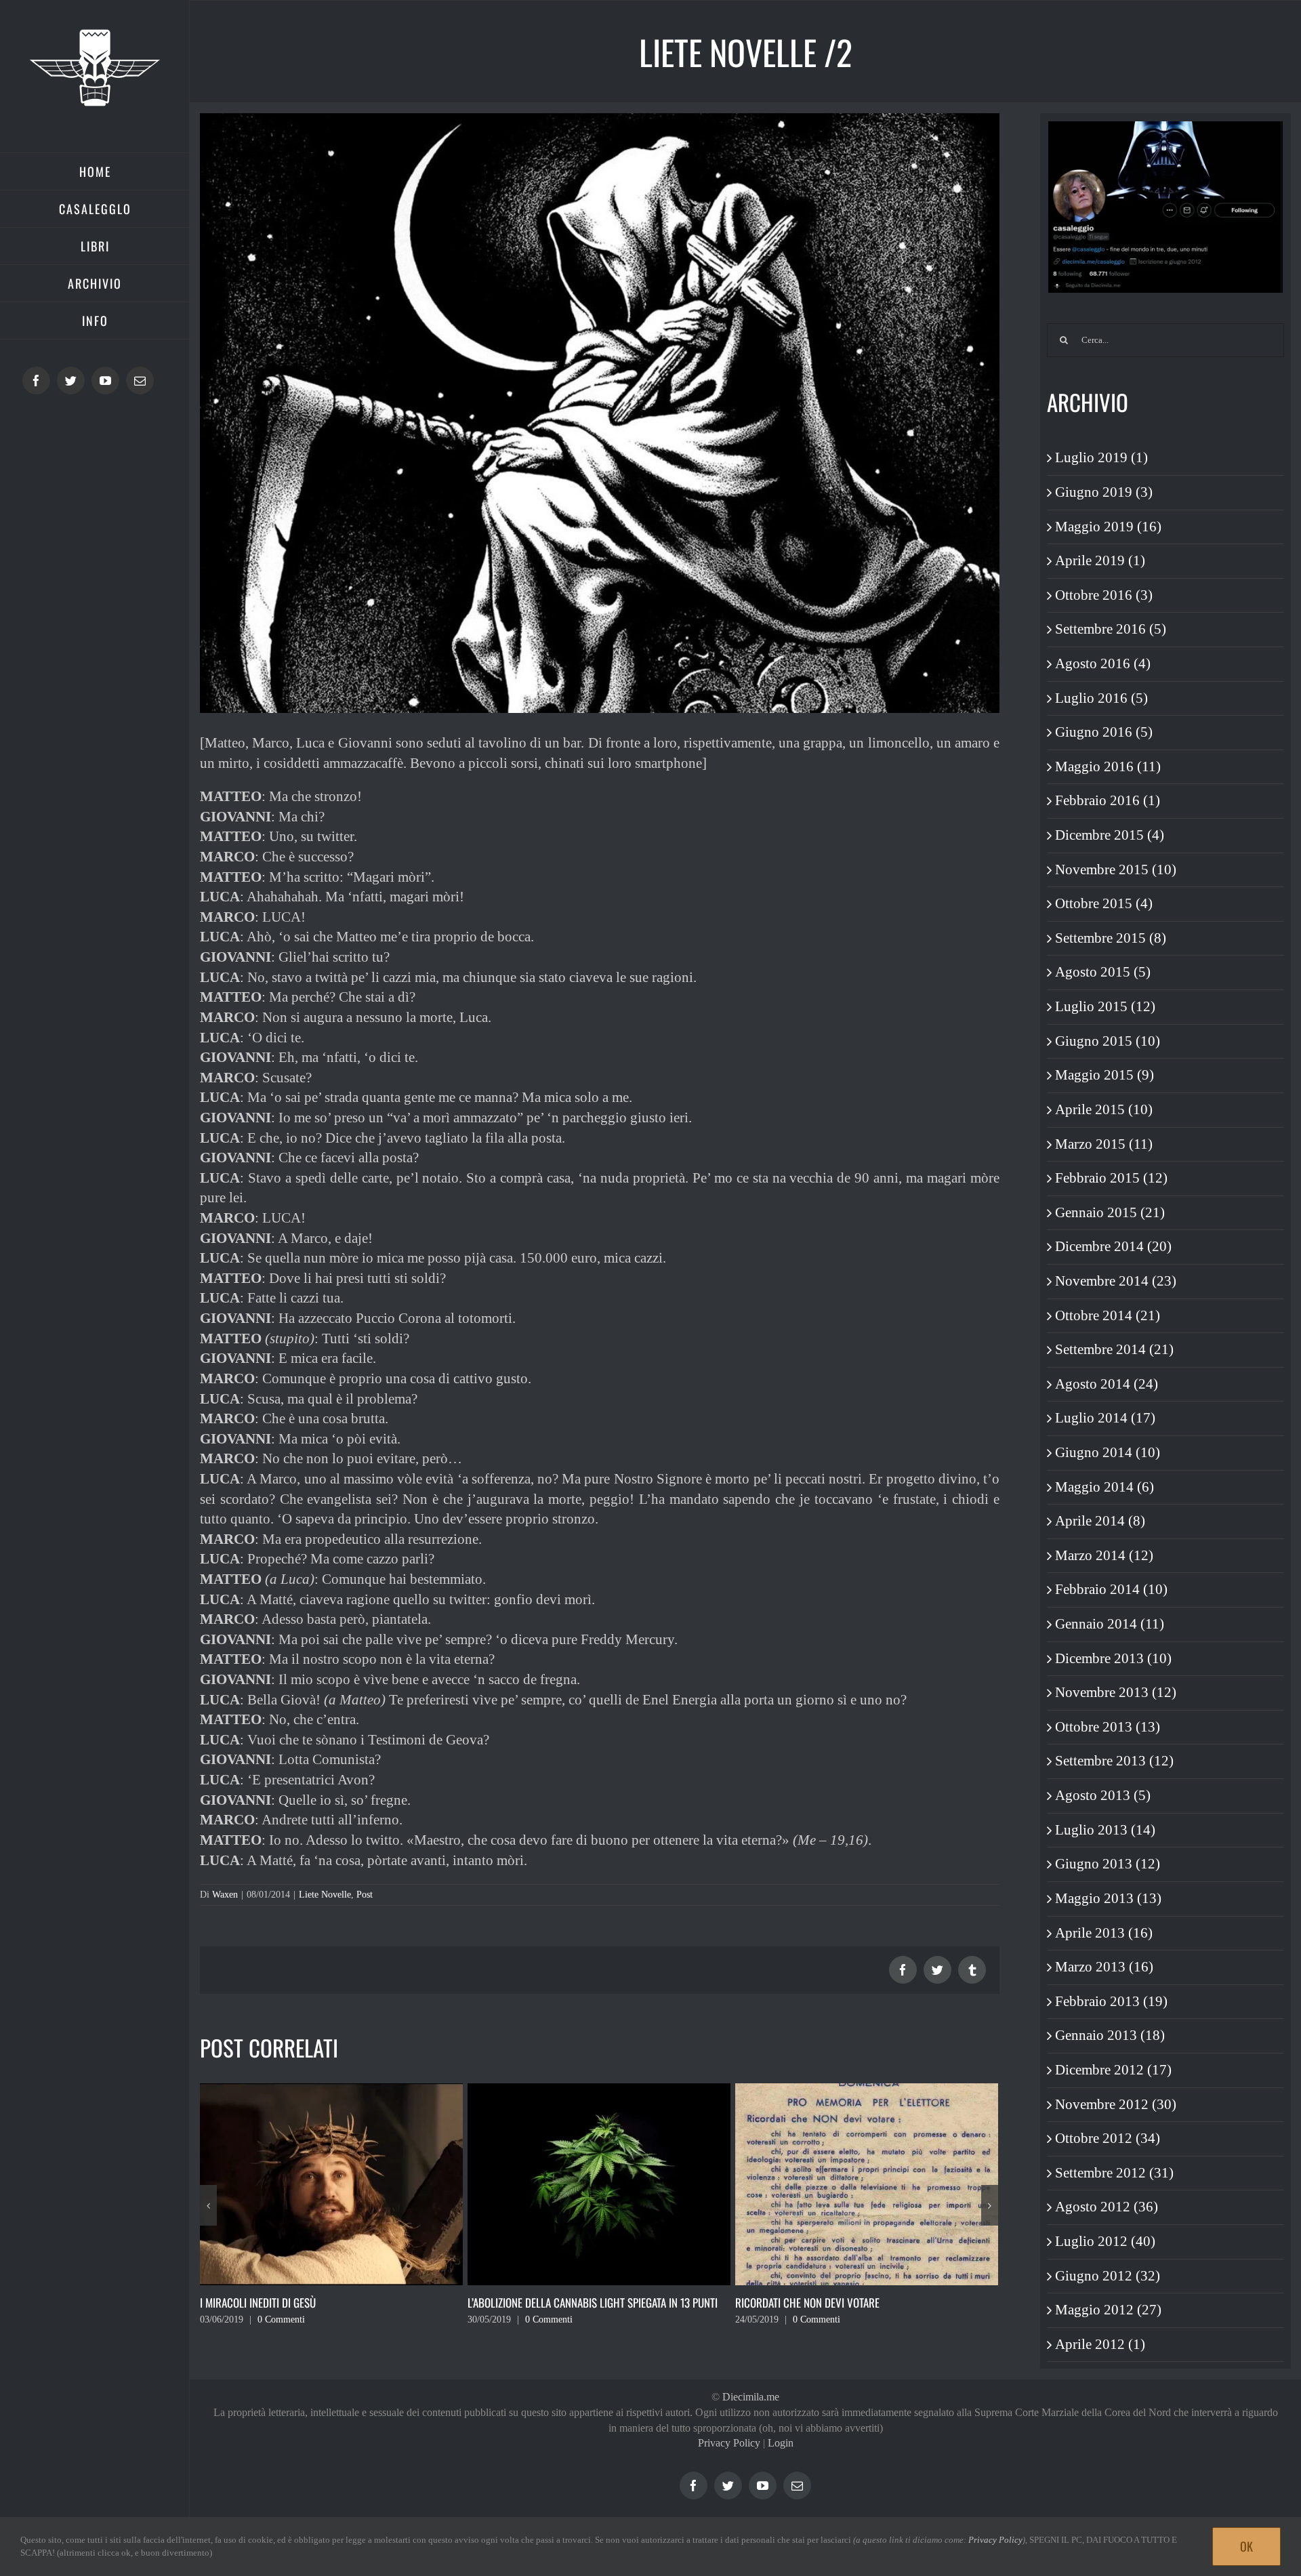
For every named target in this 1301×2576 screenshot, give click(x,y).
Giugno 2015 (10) (1108, 1041)
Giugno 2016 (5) (1104, 732)
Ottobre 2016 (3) (1104, 595)
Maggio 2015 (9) (1104, 1075)
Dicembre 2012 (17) (1113, 2070)
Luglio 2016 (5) (1101, 698)
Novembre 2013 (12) (1116, 1692)
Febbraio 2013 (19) (1111, 2001)
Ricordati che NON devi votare (540, 2303)
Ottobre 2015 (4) (1104, 903)
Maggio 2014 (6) (1104, 1487)
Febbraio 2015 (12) (1111, 1178)
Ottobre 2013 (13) (1108, 1727)
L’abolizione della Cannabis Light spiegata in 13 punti (325, 2303)
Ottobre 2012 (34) (1108, 2138)
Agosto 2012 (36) (1107, 2207)
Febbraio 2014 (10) (1111, 1589)
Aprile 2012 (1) (1100, 2344)
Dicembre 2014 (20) (1113, 1246)
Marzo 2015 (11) (1104, 1144)
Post (365, 1895)
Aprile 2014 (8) (1100, 1521)
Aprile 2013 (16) (1104, 1933)
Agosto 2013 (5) (1103, 1795)
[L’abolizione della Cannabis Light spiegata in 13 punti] (331, 2183)
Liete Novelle (325, 1895)
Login (781, 2443)
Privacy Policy (729, 2443)
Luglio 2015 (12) (1105, 1006)
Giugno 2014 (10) (1108, 1452)
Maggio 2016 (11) (1108, 766)
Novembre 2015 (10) (1116, 870)
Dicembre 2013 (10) (1113, 1658)
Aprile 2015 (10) (1104, 1109)
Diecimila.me (751, 2397)
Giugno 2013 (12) (1108, 1864)
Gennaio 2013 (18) (1110, 2035)
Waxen (225, 1895)
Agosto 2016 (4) (1103, 663)
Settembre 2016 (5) (1111, 629)
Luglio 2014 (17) (1105, 1418)
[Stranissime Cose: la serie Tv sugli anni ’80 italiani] (867, 2183)
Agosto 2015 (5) (1103, 972)
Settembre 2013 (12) (1114, 1761)
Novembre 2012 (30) (1116, 2104)
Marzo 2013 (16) (1104, 1967)
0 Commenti (281, 2319)
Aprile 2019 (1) (1100, 560)
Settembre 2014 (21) (1114, 1349)
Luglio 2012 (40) (1105, 2241)
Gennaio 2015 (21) (1110, 1212)
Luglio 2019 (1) (1101, 457)
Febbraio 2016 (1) (1108, 800)
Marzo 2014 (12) (1104, 1555)
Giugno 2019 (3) (1104, 492)
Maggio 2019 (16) (1108, 527)
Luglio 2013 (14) (1105, 1830)
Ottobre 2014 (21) (1108, 1315)
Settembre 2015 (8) (1111, 938)
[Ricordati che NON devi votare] (599, 2183)
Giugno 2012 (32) (1108, 2276)
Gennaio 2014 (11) (1110, 1624)
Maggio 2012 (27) (1108, 2310)
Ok (1246, 2546)
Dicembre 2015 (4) (1110, 835)
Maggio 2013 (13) (1108, 1898)
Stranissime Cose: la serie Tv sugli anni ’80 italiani (855, 2303)
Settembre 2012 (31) (1114, 2173)
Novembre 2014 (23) (1116, 1281)
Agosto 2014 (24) (1107, 1384)
